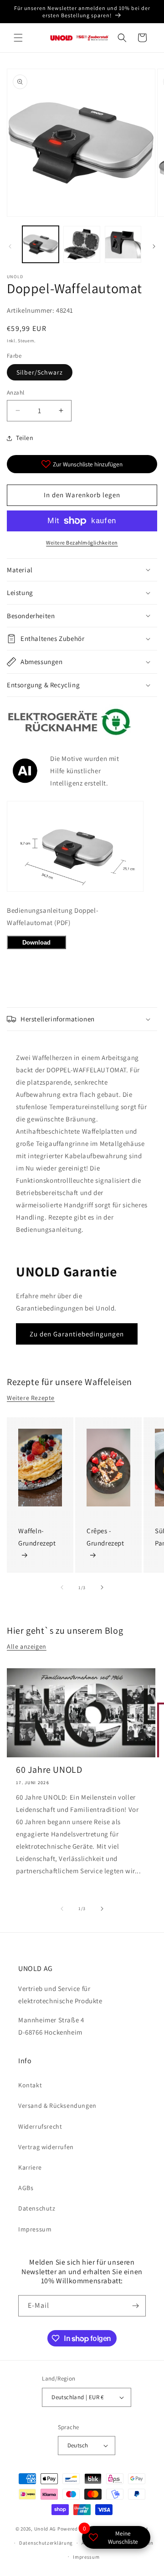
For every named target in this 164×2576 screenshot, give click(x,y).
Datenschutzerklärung (46, 2543)
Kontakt (30, 2085)
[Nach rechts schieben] (154, 246)
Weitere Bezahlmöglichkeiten (82, 543)
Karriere (30, 2167)
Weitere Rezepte (31, 1398)
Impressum (35, 2229)
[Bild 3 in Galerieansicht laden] (123, 244)
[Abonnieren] (135, 2306)
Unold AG (45, 2529)
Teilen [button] (25, 438)
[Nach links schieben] (10, 246)
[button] (18, 38)
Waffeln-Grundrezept (37, 1537)
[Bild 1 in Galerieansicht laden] (41, 244)
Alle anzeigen (27, 1646)
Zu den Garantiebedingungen (77, 1334)
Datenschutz (37, 2208)
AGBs (26, 2188)
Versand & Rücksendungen (57, 2106)
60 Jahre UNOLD (49, 1770)
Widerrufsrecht (40, 2126)
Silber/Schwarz (40, 372)
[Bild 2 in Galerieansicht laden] (82, 244)
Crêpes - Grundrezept (105, 1537)
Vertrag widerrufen (46, 2147)
